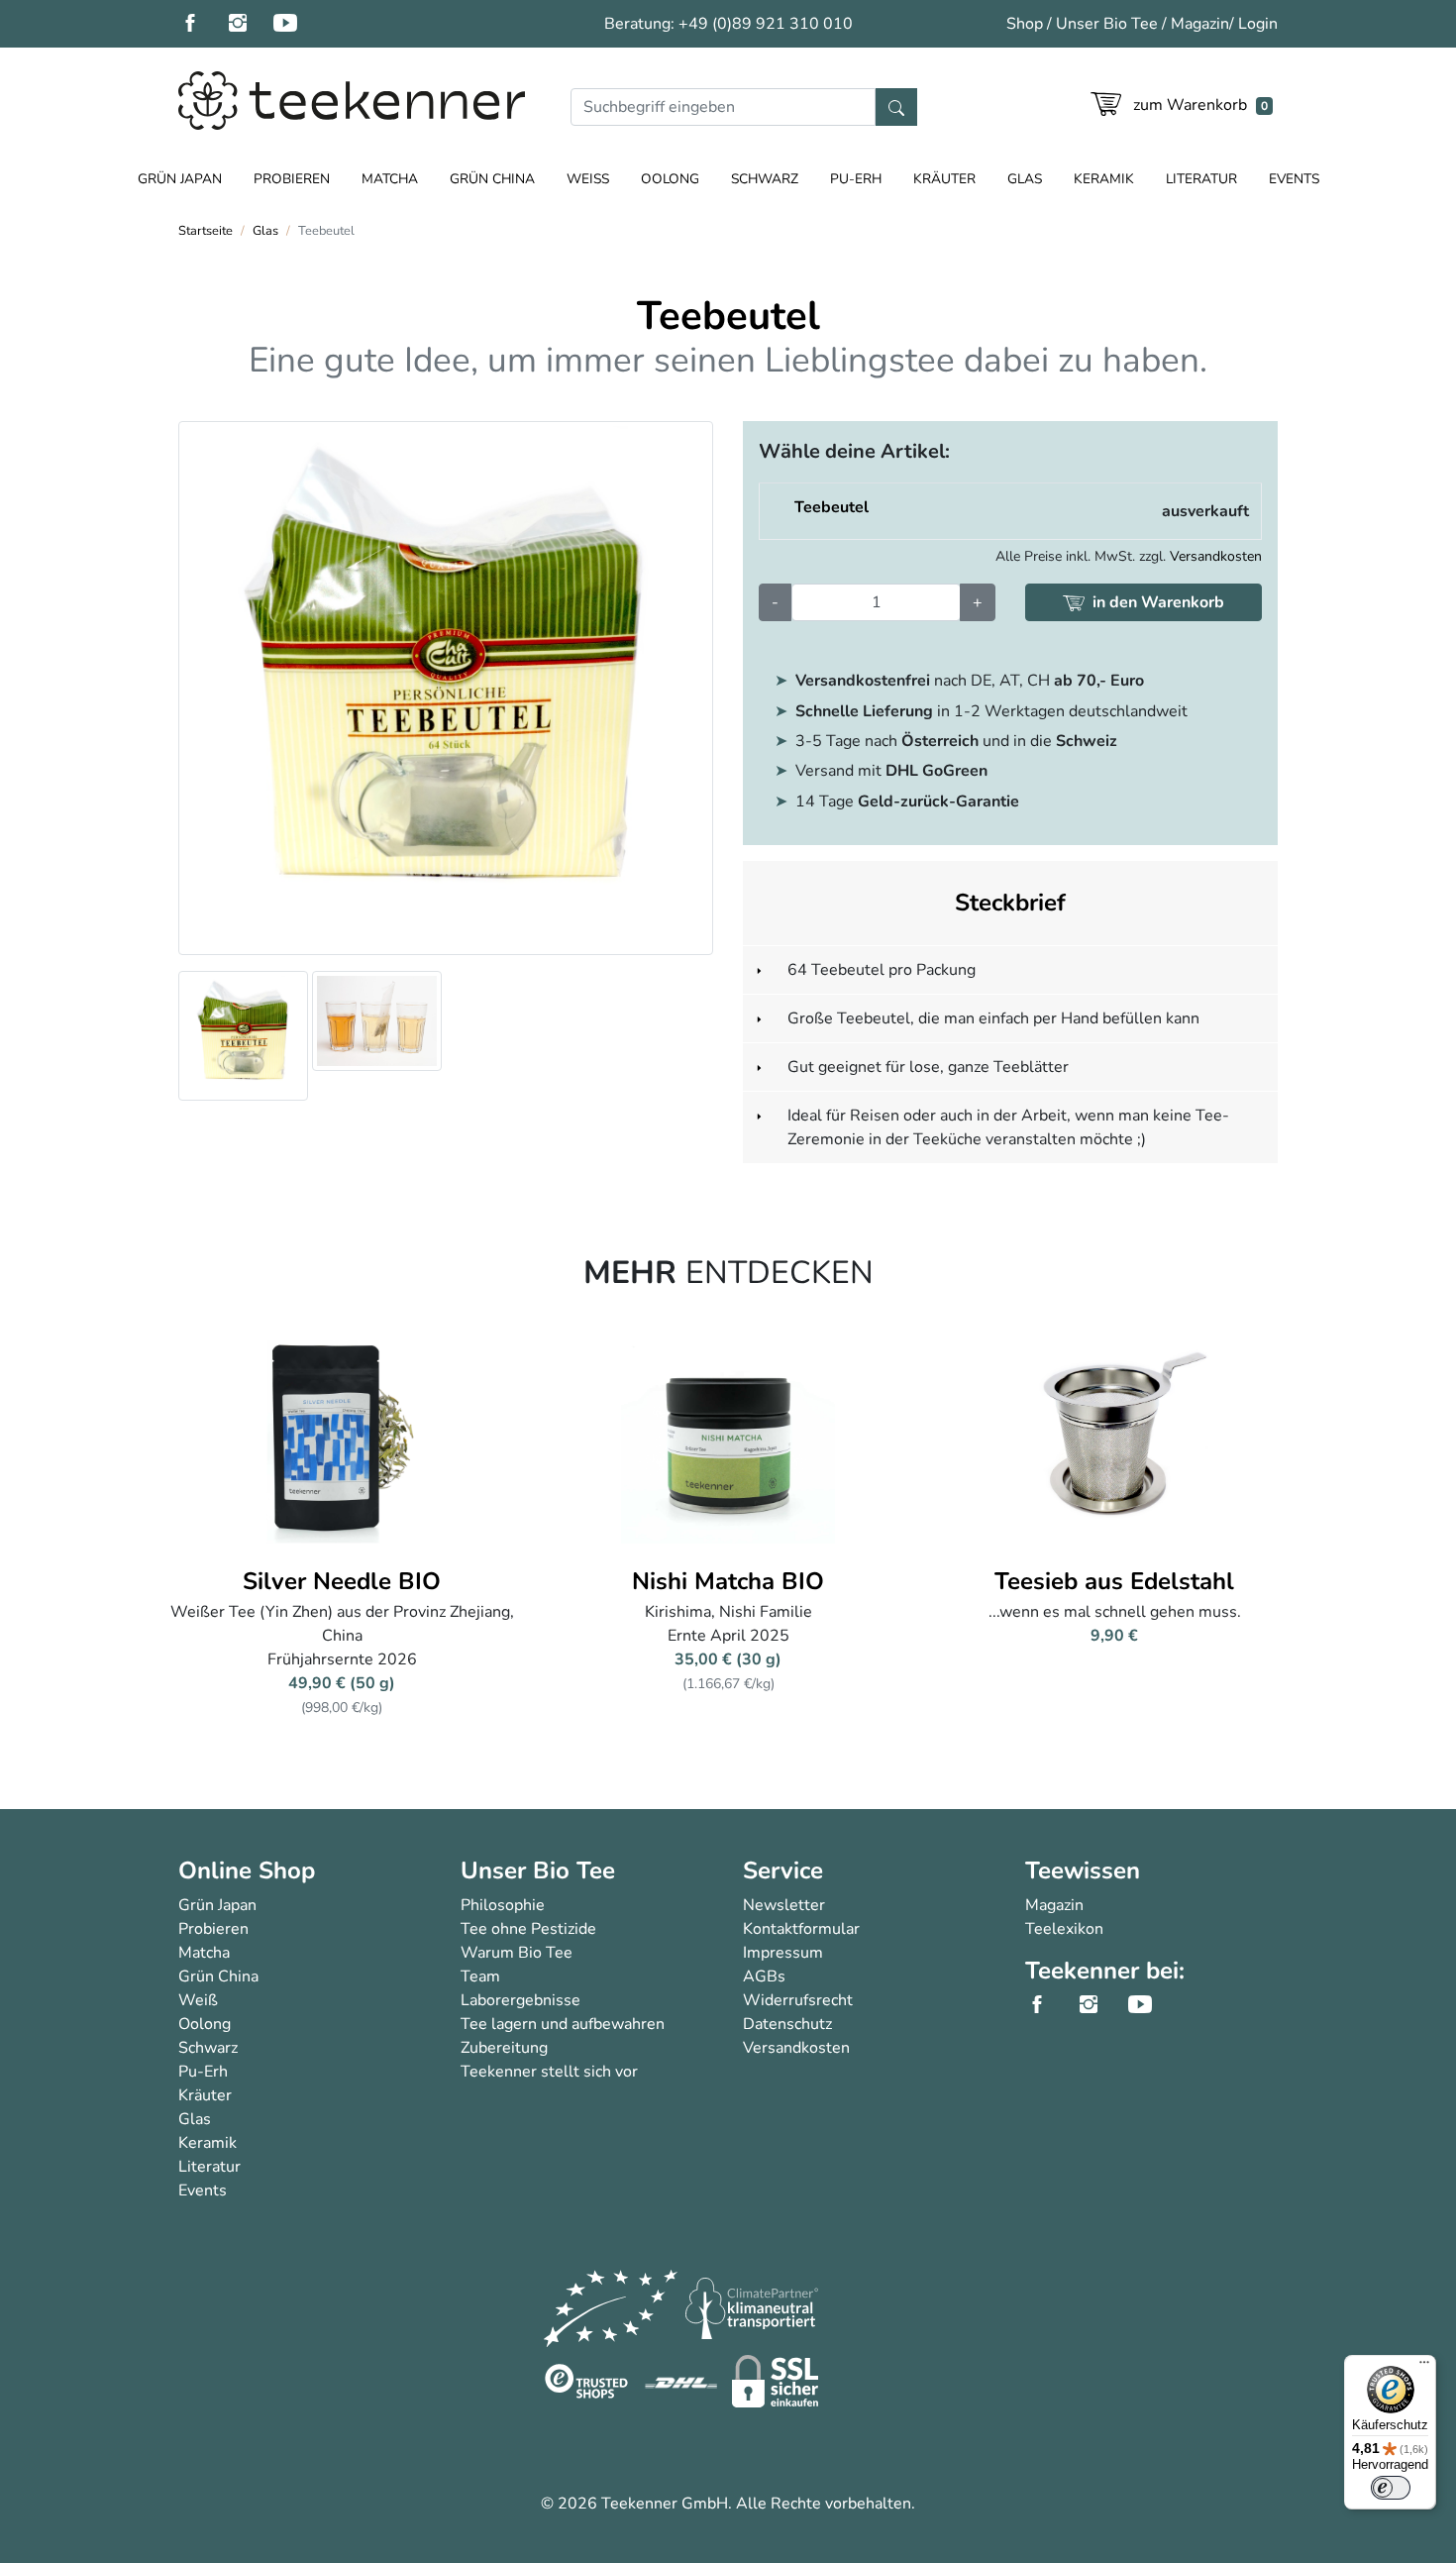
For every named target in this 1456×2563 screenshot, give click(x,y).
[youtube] (297, 24)
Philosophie (503, 1905)
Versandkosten (1216, 556)
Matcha (390, 179)
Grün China (492, 179)
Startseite (206, 231)
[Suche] (896, 107)
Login (1258, 24)
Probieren (292, 179)
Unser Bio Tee (1107, 24)
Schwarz (765, 179)
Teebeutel (832, 507)
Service (783, 1870)
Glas (1025, 179)
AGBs (764, 1976)
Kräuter (944, 179)
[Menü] (1424, 2367)
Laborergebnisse (520, 2000)
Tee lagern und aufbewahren (563, 2024)
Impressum (783, 1953)
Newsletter (784, 1905)
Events (1294, 179)
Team (480, 1976)
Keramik (1104, 179)
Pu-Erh (856, 179)
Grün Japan (180, 179)
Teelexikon (1064, 1929)
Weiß (588, 179)
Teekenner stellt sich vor (549, 2072)
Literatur (1201, 179)
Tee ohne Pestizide (528, 1929)
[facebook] (202, 24)
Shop (1025, 24)
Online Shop (247, 1870)
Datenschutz (787, 2024)
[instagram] (250, 24)
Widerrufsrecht (798, 2000)
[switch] (1391, 2488)
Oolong (670, 179)
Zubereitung (504, 2048)
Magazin (1200, 24)
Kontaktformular (801, 1929)
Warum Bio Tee (517, 1953)
